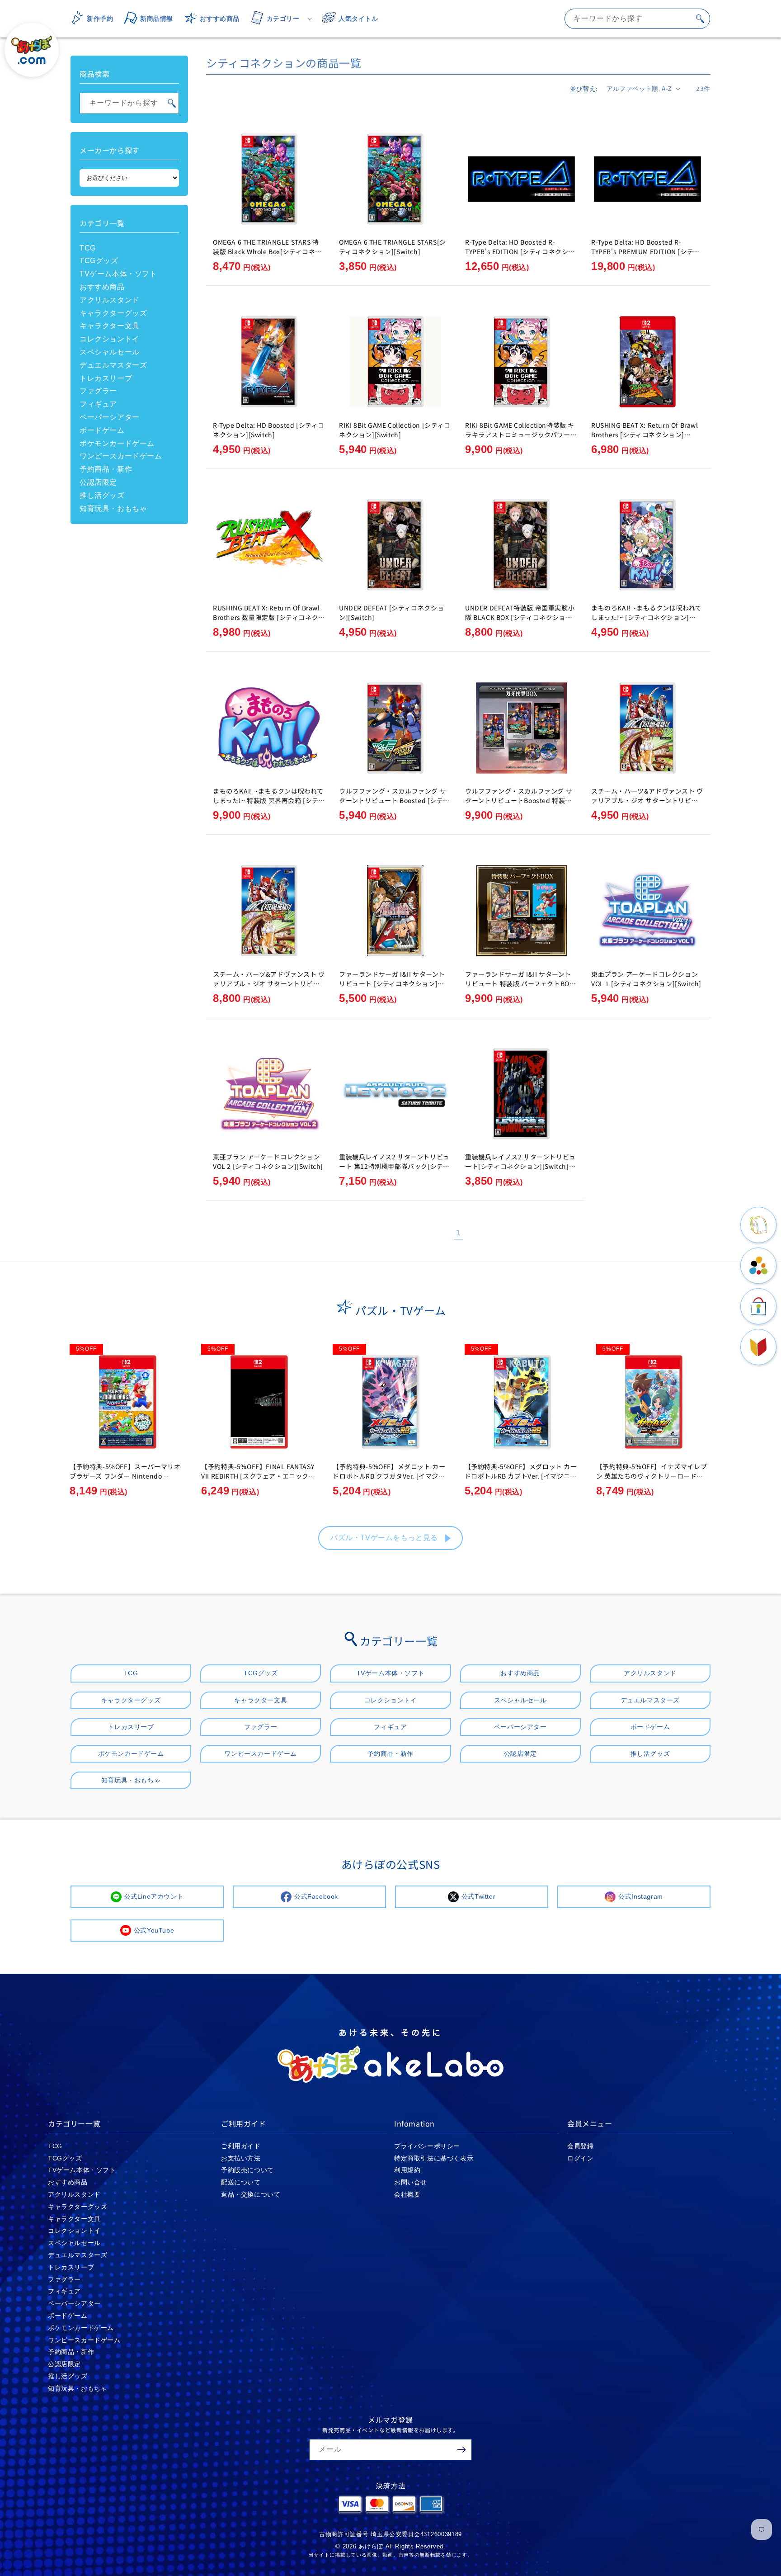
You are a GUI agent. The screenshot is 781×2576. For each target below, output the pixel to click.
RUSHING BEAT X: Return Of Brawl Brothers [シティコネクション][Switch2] (645, 435)
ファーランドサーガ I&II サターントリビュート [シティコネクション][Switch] (392, 983)
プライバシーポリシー (427, 2146)
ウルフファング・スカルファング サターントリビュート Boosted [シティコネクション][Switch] (394, 800)
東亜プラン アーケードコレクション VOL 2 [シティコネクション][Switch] (268, 1161)
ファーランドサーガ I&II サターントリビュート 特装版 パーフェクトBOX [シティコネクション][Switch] (519, 983)
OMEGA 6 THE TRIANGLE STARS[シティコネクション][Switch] (393, 247)
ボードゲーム (102, 430)
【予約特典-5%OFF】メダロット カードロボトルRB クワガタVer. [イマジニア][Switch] (389, 1476)
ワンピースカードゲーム (121, 456)
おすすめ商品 (102, 287)
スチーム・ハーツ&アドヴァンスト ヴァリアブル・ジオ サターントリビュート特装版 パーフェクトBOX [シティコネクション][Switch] (269, 988)
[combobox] (637, 19)
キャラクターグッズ (113, 313)
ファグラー (98, 391)
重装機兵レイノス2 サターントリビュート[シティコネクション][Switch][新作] (520, 1166)
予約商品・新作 (106, 469)
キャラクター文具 (110, 326)
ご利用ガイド (241, 2146)
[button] (278, 19)
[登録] (461, 2450)
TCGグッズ (99, 261)
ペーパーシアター (110, 417)
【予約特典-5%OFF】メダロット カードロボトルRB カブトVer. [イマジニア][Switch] (522, 1476)
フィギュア (98, 404)
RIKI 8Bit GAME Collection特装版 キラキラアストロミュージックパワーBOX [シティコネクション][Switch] (520, 435)
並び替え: (584, 88)
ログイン (580, 2158)
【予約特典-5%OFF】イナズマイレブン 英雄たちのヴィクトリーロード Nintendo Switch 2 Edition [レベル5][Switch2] (653, 1481)
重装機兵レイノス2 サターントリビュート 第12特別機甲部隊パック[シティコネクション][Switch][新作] (394, 1166)
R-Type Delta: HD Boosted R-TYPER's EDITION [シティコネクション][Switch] (520, 251)
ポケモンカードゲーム (117, 443)
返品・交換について (251, 2194)
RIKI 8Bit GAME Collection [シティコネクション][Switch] (395, 430)
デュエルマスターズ (113, 365)
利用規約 (407, 2170)
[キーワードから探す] (700, 19)
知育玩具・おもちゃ (113, 508)
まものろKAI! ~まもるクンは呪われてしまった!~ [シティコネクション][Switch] (647, 617)
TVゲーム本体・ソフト (118, 274)
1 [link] (458, 1233)
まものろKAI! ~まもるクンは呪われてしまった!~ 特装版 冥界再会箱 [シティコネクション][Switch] (269, 800)
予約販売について (247, 2170)
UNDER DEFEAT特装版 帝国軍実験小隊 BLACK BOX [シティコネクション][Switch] (520, 617)
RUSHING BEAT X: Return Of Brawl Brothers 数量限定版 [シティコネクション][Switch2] (269, 617)
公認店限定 (98, 482)
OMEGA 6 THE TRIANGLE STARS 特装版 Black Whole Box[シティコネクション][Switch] (267, 251)
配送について (241, 2182)
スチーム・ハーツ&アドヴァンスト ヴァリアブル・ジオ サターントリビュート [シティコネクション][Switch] (647, 800)
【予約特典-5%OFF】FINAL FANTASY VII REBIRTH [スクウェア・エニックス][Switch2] (258, 1476)
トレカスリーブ (106, 378)
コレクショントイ (110, 339)
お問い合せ (411, 2182)
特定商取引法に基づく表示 (434, 2158)
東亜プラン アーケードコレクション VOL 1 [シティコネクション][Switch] (646, 979)
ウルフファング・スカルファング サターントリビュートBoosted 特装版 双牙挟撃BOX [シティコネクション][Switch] (519, 805)
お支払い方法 (241, 2158)
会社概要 (407, 2194)
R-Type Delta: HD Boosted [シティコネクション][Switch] (269, 430)
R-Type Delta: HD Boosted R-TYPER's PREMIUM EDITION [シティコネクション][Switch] (645, 251)
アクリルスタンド (110, 300)
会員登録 (580, 2146)
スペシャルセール (110, 352)
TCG (88, 248)
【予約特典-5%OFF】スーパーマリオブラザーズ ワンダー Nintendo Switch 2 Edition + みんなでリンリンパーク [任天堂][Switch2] (125, 1481)
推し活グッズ (102, 495)
